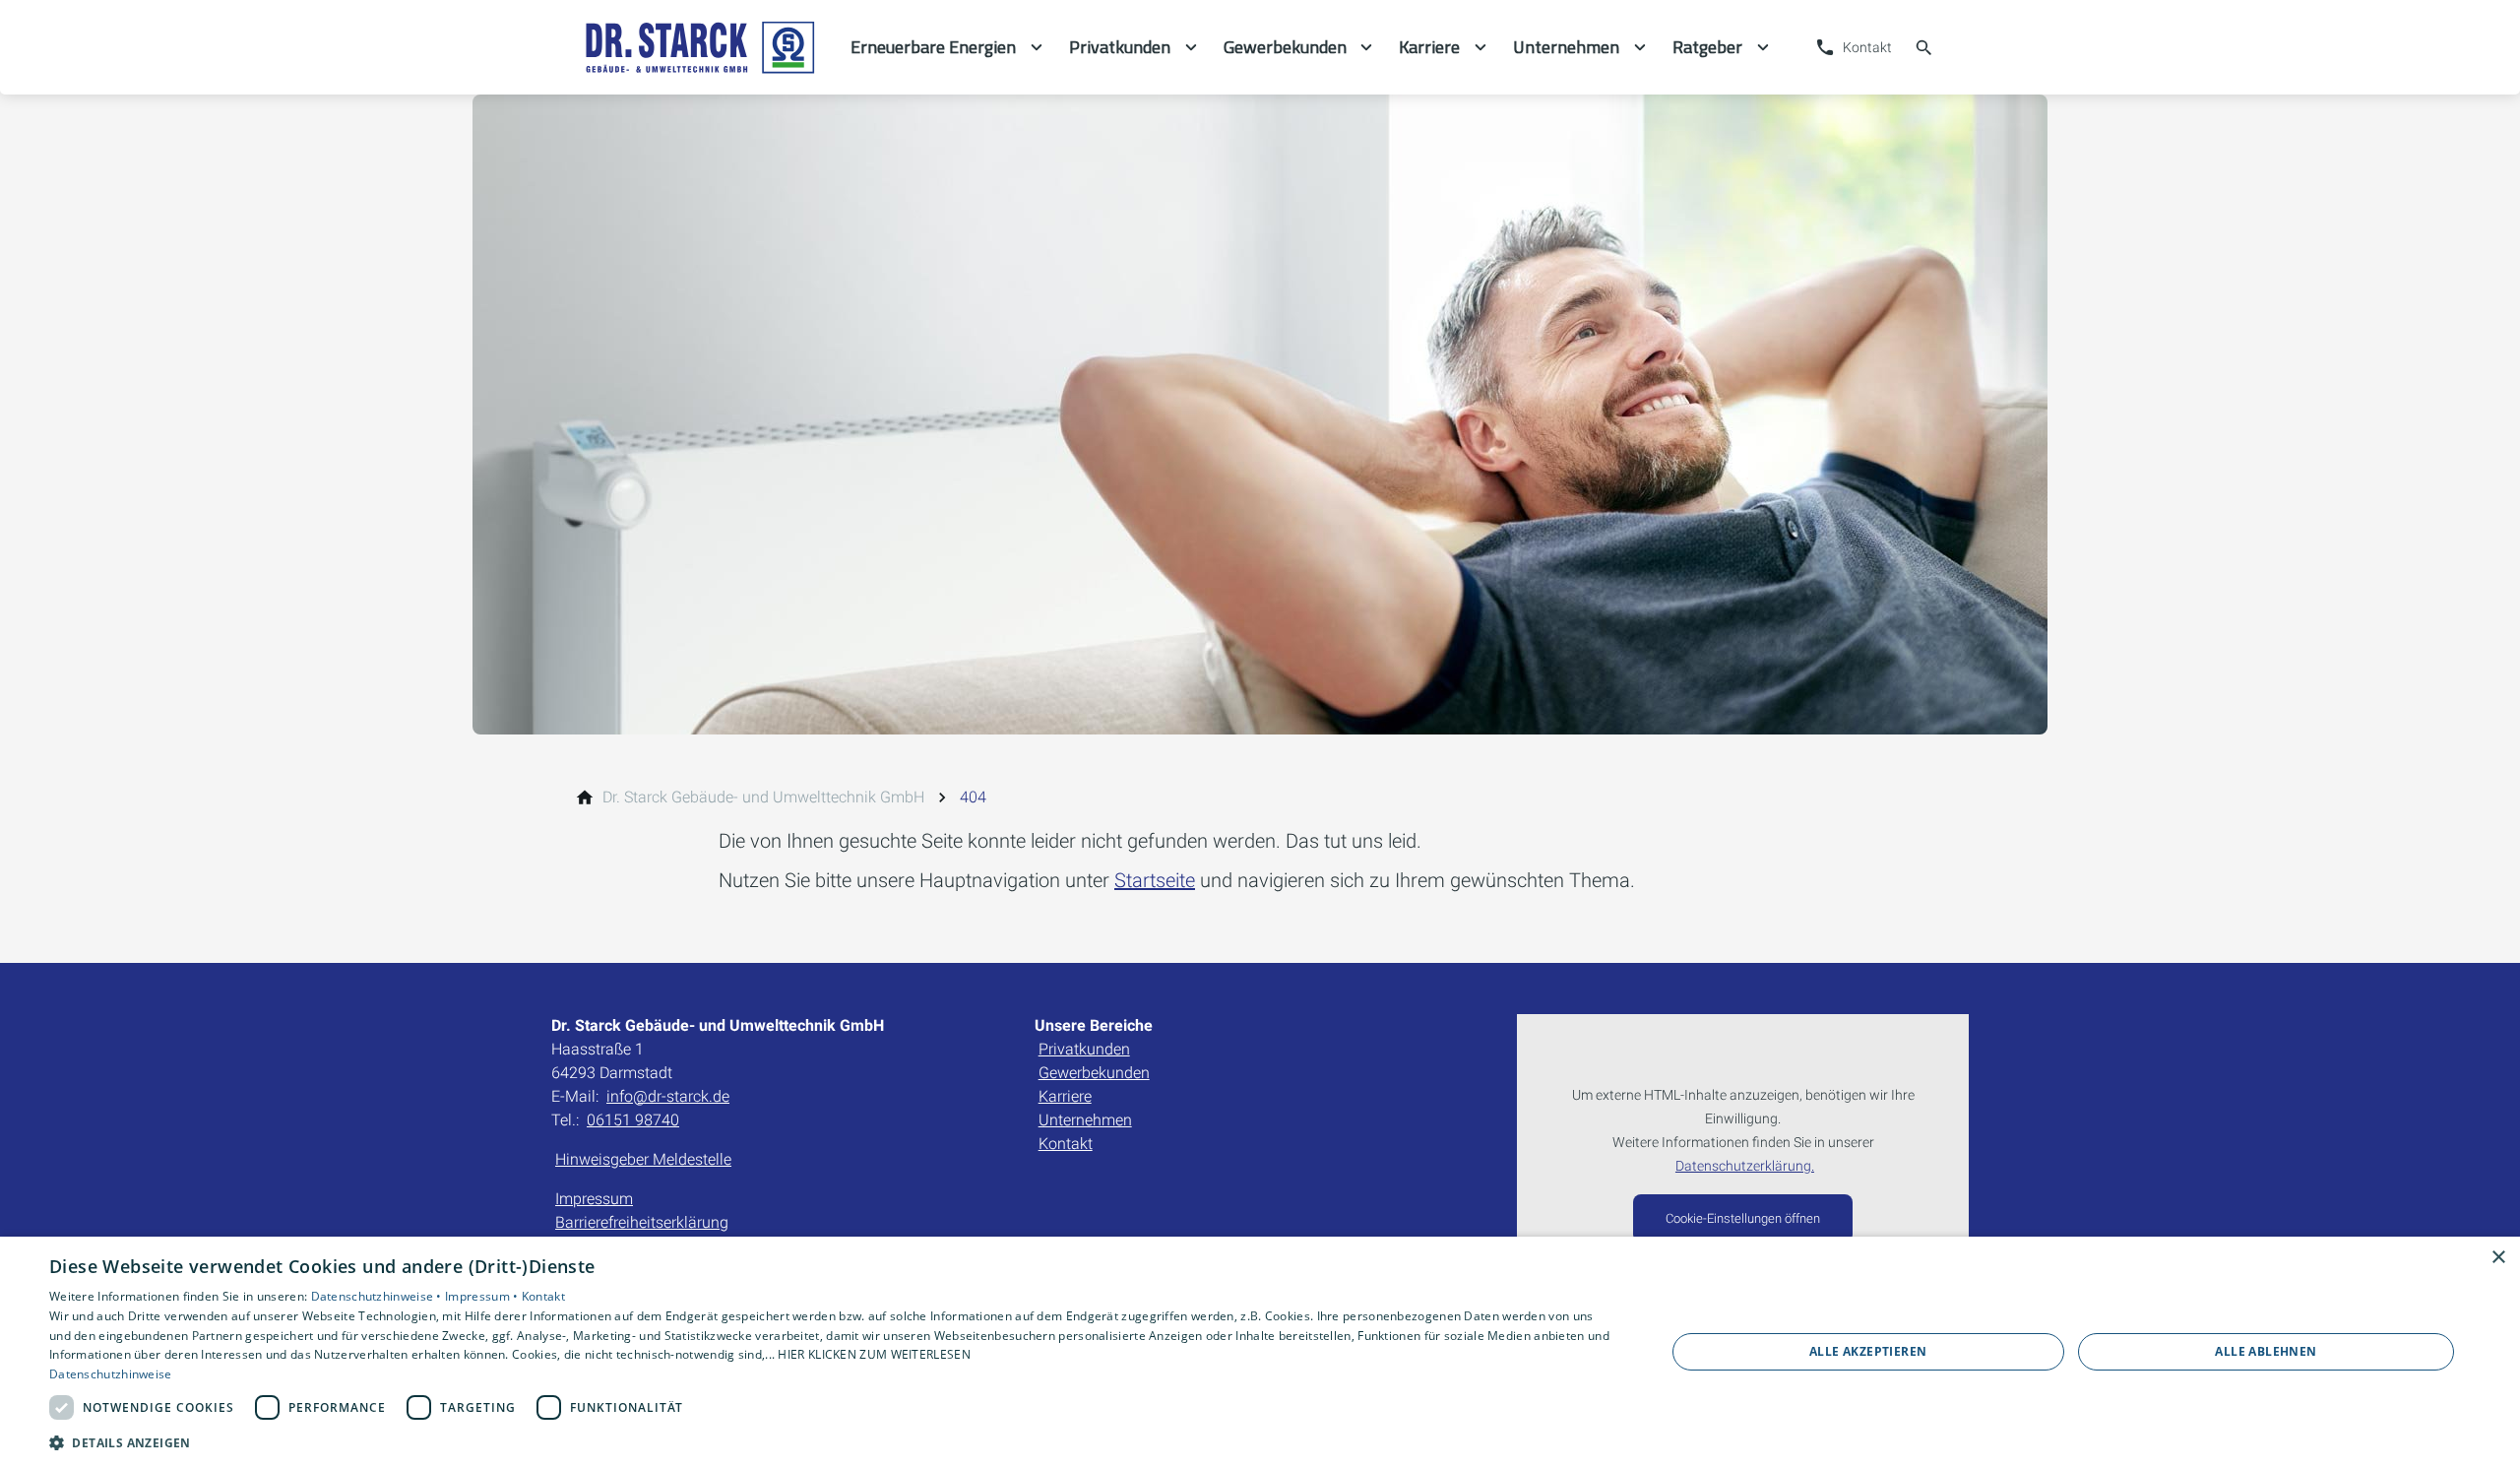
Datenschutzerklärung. (1745, 1166)
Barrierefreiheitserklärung (642, 1222)
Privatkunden (1084, 1049)
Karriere (1065, 1096)
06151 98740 (633, 1120)
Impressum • (483, 1296)
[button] (833, 1442)
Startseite (1155, 880)
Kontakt (1066, 1144)
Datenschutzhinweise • (378, 1296)
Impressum (594, 1199)
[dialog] (1260, 1352)
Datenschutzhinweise (111, 1374)
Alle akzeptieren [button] (1868, 1351)
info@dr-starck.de (668, 1096)
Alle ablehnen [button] (2266, 1351)
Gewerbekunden (1094, 1073)
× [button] (2498, 1258)
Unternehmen (1085, 1120)
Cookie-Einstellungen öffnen (1743, 1218)
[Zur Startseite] (701, 47)
